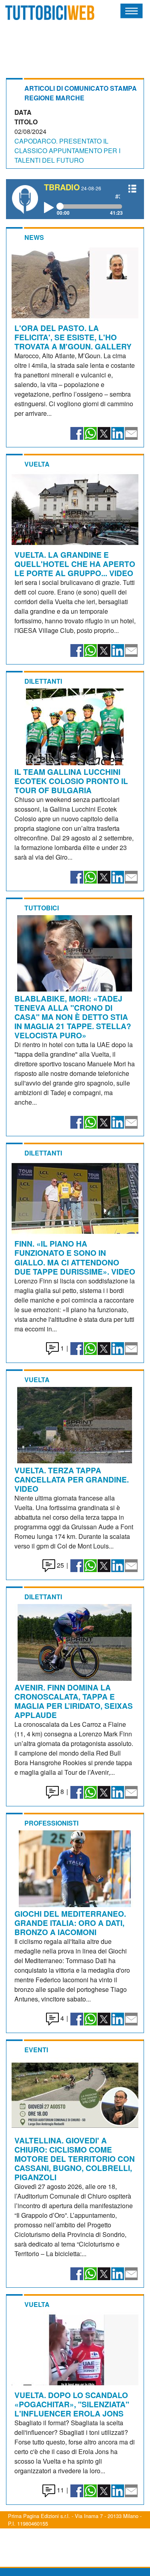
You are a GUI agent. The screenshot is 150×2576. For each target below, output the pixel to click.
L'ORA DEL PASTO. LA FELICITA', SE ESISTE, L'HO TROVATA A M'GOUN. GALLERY (73, 337)
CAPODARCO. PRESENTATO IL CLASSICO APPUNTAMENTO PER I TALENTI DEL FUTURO (67, 151)
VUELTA (37, 464)
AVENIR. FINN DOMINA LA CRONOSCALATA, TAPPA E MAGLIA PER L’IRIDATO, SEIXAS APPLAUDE (74, 1701)
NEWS (34, 237)
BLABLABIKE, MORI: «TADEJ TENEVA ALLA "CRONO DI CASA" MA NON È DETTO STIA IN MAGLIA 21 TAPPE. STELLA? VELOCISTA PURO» (73, 1017)
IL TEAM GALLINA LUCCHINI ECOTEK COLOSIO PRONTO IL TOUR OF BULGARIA (71, 781)
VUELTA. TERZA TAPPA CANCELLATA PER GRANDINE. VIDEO (72, 1479)
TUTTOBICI (42, 908)
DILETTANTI (43, 681)
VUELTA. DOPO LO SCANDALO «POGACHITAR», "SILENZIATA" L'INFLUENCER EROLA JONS (72, 2404)
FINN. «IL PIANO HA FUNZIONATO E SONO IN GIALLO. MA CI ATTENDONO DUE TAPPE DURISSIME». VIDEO (75, 1257)
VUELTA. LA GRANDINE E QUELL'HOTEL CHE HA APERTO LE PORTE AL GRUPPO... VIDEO (75, 564)
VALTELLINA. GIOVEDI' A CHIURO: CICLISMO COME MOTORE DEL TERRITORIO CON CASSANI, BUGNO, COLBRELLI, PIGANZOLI (75, 2159)
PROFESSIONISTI (51, 1823)
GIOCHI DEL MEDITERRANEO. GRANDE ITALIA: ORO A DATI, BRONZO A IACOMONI (70, 1923)
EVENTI (36, 2050)
